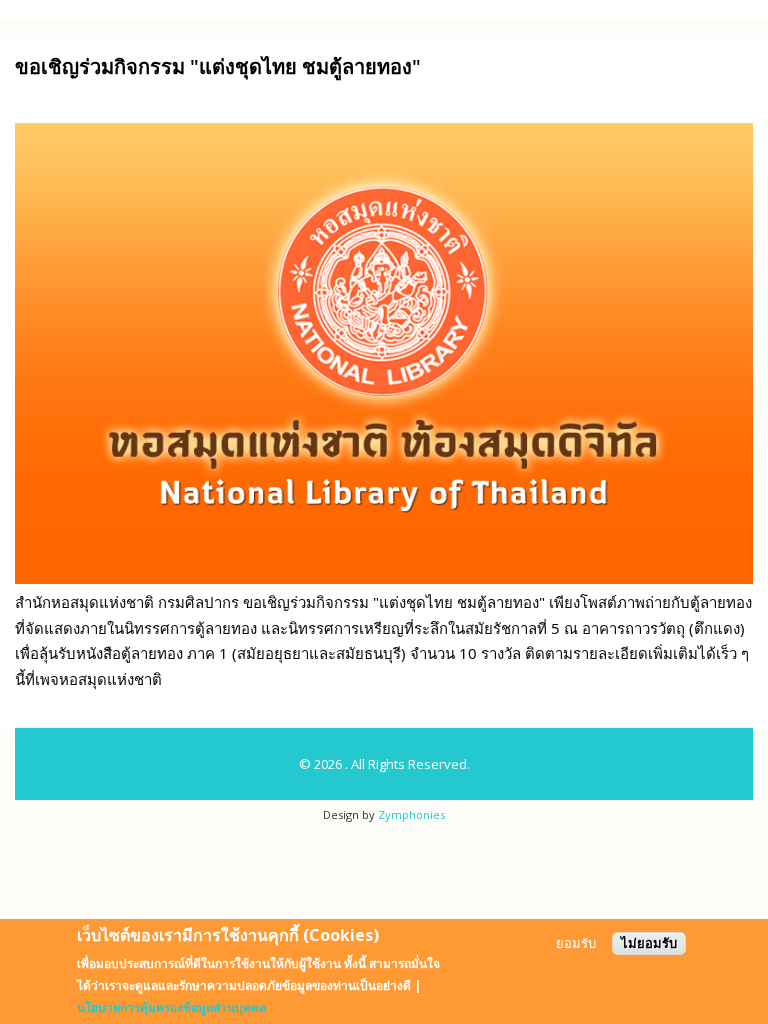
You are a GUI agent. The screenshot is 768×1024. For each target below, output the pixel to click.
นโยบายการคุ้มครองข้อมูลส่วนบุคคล (171, 1007)
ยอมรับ (576, 943)
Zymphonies (411, 814)
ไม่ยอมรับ (649, 943)
